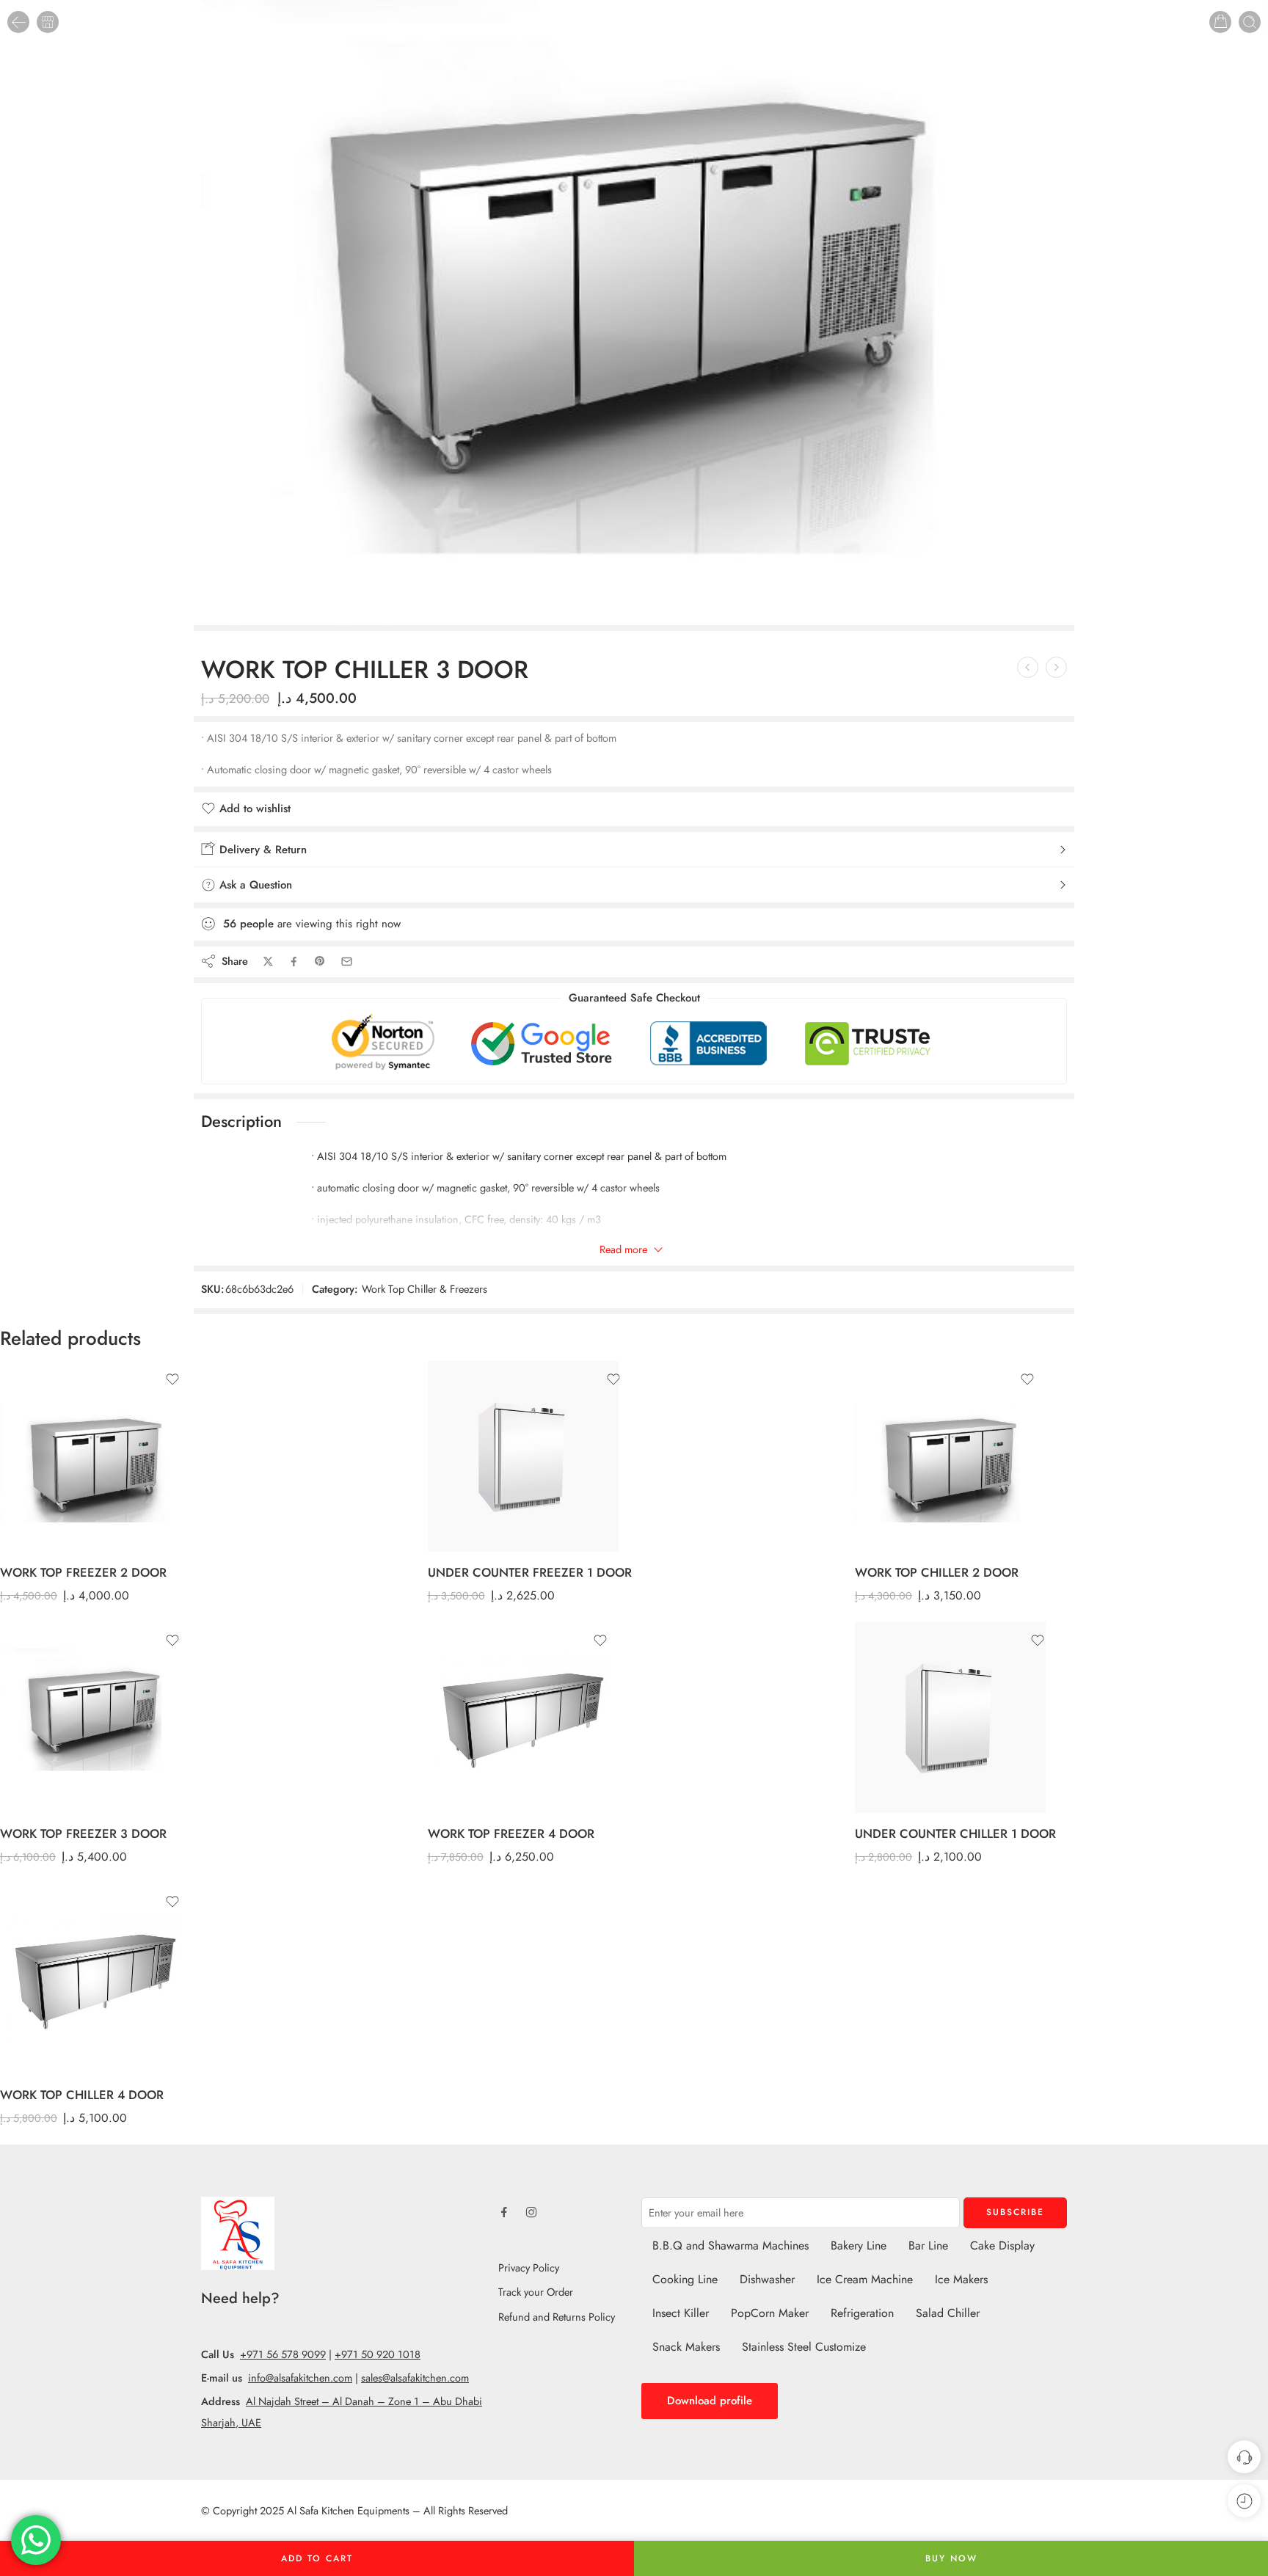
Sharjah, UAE (231, 2422)
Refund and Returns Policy (557, 2317)
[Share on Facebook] (294, 962)
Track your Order (536, 2292)
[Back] (18, 22)
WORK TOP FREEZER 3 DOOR (83, 1834)
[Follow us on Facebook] (504, 2212)
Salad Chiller (948, 2313)
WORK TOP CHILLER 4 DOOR (82, 2095)
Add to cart (317, 2558)
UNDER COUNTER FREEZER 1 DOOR (530, 1572)
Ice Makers (961, 2279)
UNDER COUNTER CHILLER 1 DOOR (955, 1834)
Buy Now (951, 2558)
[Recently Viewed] (1244, 2501)
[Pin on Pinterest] (320, 961)
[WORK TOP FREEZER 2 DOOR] (1056, 667)
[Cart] (1220, 22)
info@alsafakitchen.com (300, 2378)
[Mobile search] (1250, 22)
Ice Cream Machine (865, 2279)
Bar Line (928, 2245)
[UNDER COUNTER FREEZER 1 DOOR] (530, 1456)
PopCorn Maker (770, 2313)
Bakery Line (859, 2245)
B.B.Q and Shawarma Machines (730, 2245)
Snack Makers (686, 2347)
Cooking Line (685, 2279)
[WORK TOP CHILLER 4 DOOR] (95, 1979)
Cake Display (1002, 2245)
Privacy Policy (529, 2267)
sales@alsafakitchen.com (415, 2378)
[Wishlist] (172, 1379)
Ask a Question (254, 885)
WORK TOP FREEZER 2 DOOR (83, 1572)
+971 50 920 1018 (378, 2354)
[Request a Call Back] (1244, 2457)
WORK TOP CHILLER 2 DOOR (937, 1572)
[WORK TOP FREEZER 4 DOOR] (523, 1718)
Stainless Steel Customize (804, 2347)
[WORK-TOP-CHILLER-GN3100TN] (634, 313)
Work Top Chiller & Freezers (425, 1289)
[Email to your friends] (347, 962)
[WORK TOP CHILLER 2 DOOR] (1028, 667)
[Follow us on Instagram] (531, 2212)
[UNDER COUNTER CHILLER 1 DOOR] (955, 1718)
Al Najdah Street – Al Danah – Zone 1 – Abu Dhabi (364, 2401)
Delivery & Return (261, 850)
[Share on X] (268, 962)
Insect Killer (681, 2313)
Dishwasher (767, 2279)
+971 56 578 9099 (283, 2354)
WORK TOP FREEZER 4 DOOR (511, 1834)
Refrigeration (862, 2313)
